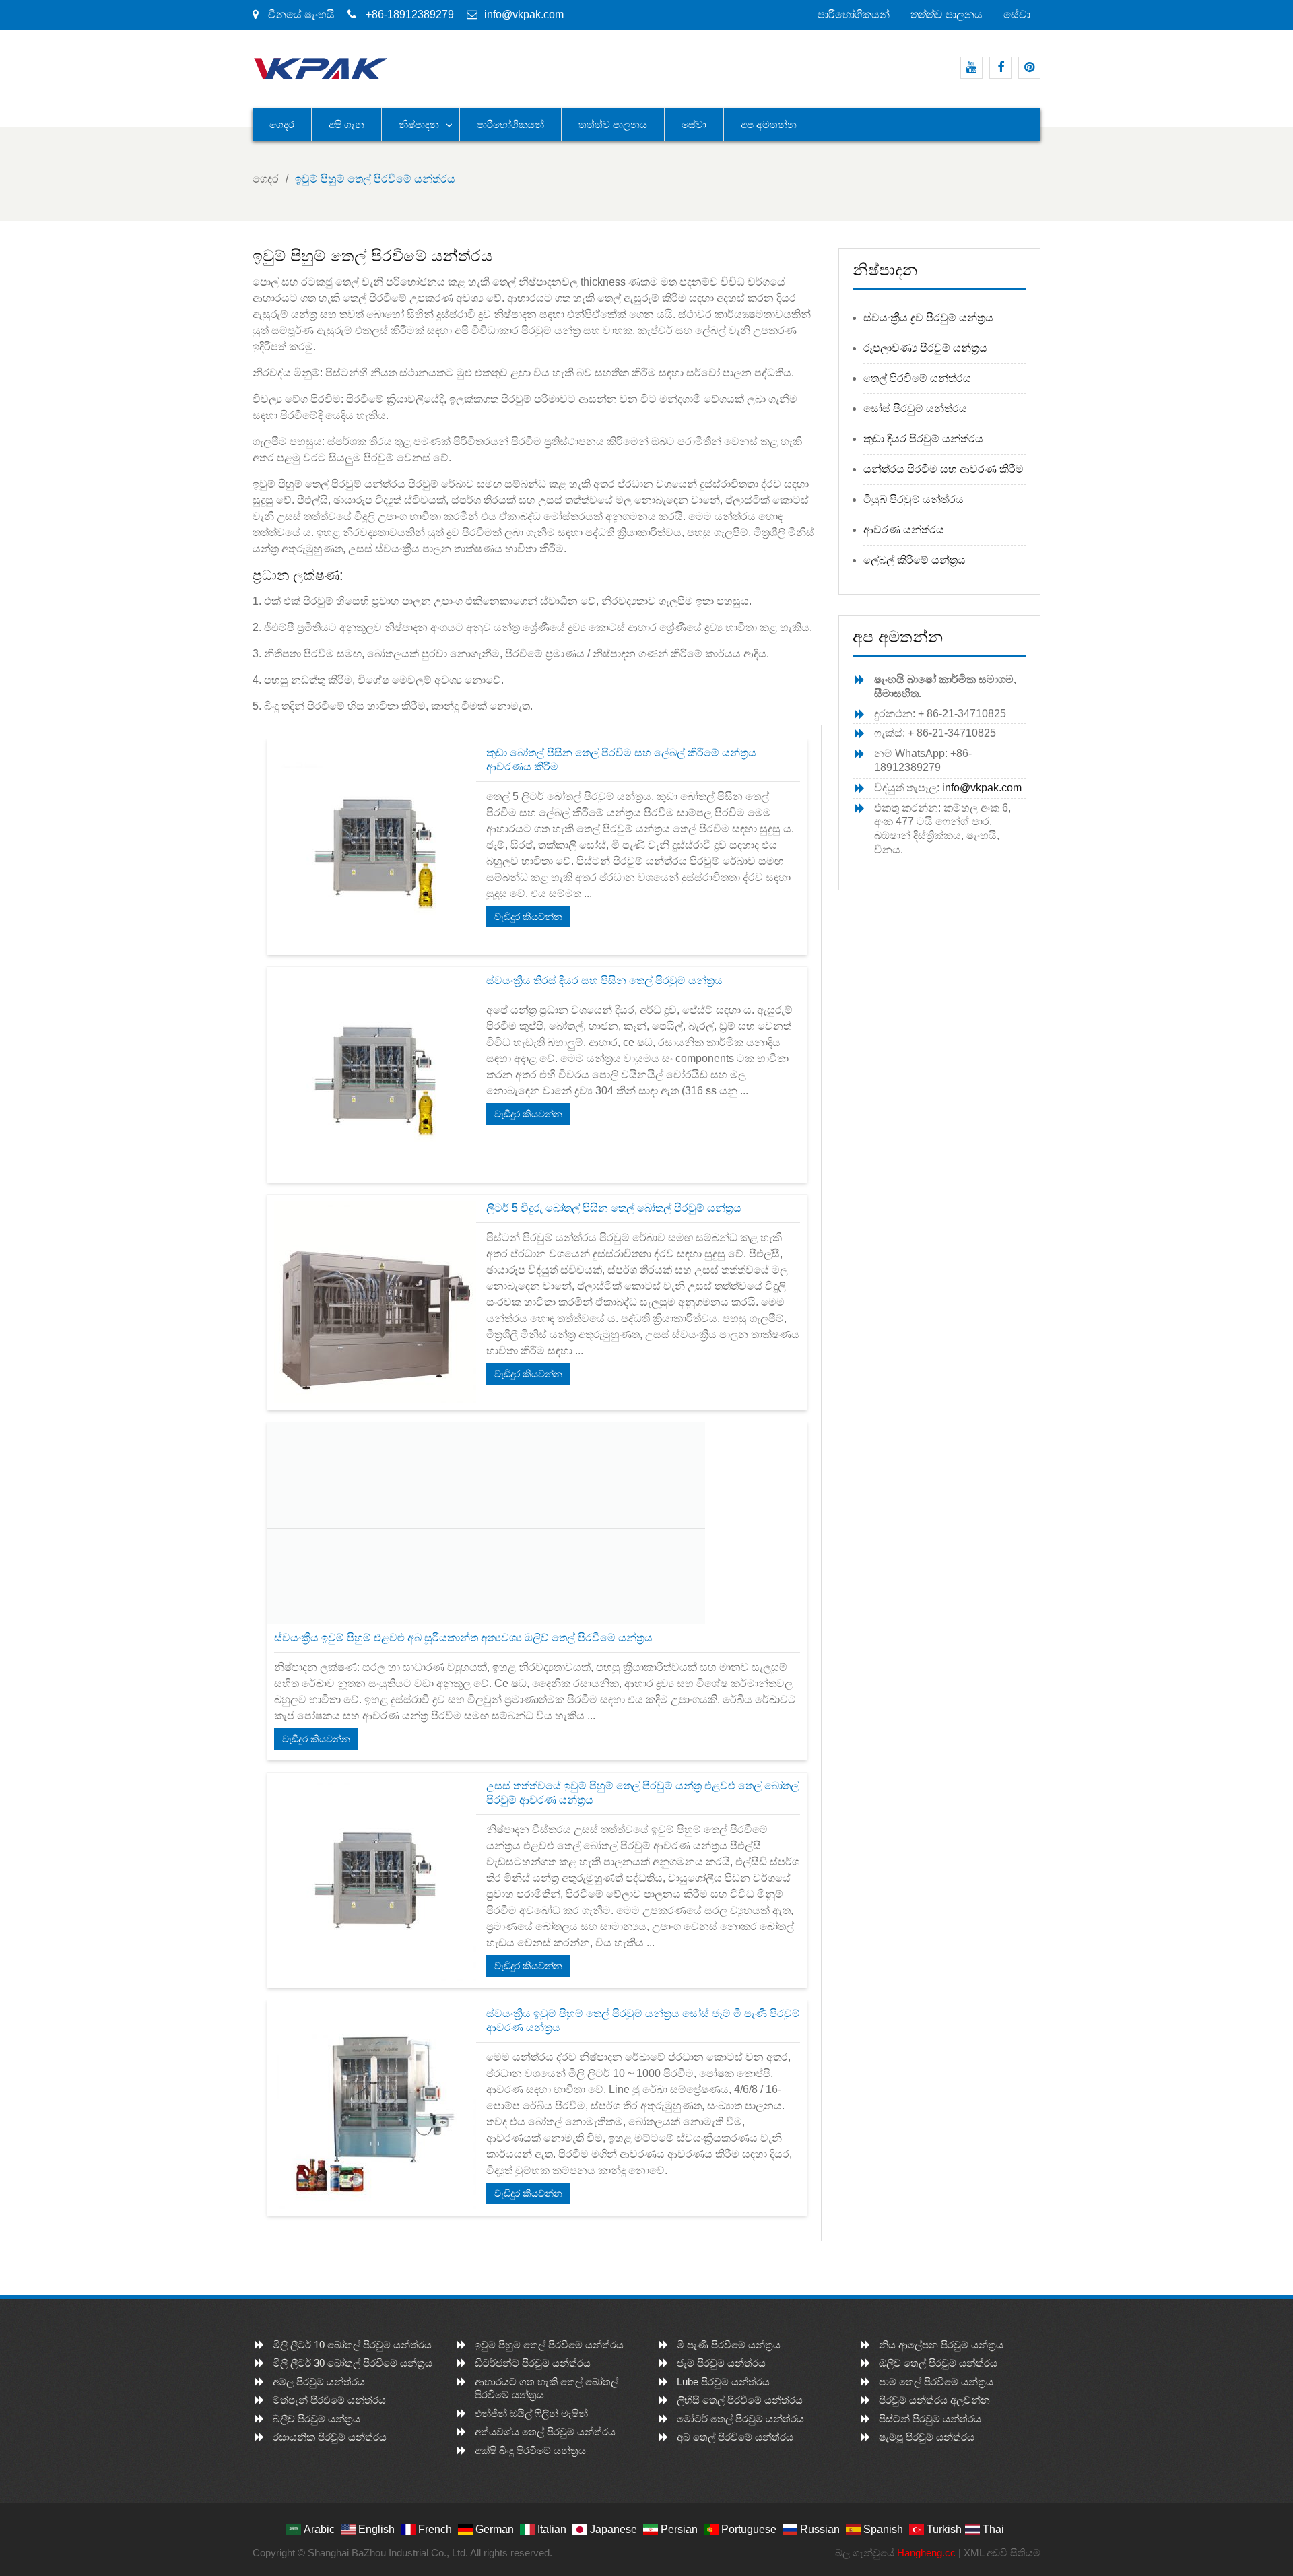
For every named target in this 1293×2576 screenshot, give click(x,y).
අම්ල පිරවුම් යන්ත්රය (319, 2382)
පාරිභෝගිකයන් (854, 15)
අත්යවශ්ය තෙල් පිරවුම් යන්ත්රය (545, 2432)
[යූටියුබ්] (971, 68)
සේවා (1017, 15)
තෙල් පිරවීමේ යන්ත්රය (917, 378)
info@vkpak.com (524, 14)
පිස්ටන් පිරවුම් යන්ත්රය (930, 2419)
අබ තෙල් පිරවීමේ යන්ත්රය (735, 2437)
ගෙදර (282, 124)
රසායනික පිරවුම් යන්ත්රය (330, 2437)
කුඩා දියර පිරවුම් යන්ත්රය (923, 439)
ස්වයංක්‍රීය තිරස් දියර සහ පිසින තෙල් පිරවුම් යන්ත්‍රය (604, 980)
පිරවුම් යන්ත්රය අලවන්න (934, 2400)
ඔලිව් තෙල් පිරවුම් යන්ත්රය (938, 2363)
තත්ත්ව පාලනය (947, 15)
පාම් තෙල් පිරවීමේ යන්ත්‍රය (936, 2382)
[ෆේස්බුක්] (1000, 68)
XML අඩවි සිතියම (1002, 2553)
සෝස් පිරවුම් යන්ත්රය (915, 408)
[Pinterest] (1029, 68)
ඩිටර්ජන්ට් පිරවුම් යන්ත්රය (533, 2363)
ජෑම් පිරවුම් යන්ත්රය (721, 2363)
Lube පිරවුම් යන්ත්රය (723, 2382)
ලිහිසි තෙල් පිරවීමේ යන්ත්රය (740, 2400)
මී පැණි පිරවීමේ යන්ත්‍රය (729, 2345)
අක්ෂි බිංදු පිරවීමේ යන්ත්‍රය (530, 2450)
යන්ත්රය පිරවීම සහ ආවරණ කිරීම (943, 469)
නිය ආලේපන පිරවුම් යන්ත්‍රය (941, 2345)
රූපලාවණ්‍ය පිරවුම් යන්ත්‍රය (925, 348)
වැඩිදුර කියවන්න (528, 917)
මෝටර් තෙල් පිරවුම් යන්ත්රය (740, 2419)
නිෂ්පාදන (419, 124)
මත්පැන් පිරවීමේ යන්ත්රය (329, 2400)
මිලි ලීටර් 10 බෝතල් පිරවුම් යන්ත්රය (352, 2345)
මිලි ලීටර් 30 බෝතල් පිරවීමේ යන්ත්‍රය (353, 2363)
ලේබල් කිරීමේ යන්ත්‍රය (915, 560)
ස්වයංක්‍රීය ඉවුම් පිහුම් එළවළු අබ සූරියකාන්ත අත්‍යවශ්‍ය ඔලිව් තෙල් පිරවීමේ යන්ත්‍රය (463, 1638)
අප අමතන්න (769, 124)
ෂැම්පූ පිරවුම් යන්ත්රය (927, 2437)
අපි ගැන (346, 124)
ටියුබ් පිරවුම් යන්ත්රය (914, 499)
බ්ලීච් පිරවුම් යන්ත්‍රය (317, 2419)
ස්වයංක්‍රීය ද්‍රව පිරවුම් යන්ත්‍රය (928, 318)
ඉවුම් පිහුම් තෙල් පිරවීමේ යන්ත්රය (549, 2345)
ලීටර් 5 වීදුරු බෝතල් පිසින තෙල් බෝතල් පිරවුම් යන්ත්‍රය (614, 1208)
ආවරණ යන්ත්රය (904, 530)
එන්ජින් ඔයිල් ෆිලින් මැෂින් (531, 2413)
